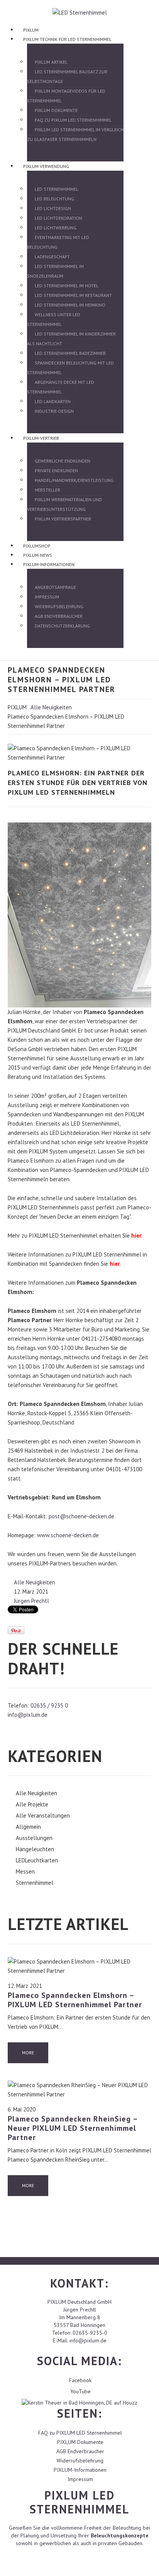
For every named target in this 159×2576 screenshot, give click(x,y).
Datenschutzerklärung (62, 626)
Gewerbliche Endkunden (63, 461)
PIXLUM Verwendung (46, 166)
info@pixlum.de (28, 1715)
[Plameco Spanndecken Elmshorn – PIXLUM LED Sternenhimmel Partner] (79, 1966)
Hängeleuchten (35, 1849)
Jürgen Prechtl (31, 1601)
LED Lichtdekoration (58, 218)
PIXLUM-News (38, 555)
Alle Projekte (32, 1804)
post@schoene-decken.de (81, 1516)
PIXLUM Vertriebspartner (63, 519)
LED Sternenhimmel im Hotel (67, 286)
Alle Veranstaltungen (43, 1815)
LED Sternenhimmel (57, 189)
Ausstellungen (34, 1838)
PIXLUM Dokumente (56, 110)
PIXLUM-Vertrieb (41, 438)
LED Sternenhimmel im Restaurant (73, 295)
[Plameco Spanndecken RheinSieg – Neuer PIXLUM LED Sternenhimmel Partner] (79, 2089)
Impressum (47, 597)
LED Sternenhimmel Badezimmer (70, 353)
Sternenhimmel (35, 1883)
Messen (25, 1871)
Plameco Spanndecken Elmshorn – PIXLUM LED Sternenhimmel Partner (75, 2000)
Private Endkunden (56, 471)
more (28, 2053)
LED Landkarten (53, 401)
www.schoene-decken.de (68, 1535)
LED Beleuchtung (54, 199)
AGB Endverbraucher (59, 616)
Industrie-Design (54, 411)
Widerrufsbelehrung (59, 606)
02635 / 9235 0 (49, 1705)
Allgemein (28, 1827)
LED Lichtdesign (53, 208)
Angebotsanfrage (55, 587)
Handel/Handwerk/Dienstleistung (74, 480)
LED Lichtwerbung (56, 228)
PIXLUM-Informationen (49, 564)
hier (136, 1235)
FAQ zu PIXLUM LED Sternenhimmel (73, 120)
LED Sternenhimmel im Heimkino (70, 305)
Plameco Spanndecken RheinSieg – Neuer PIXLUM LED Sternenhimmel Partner (73, 2128)
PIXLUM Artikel (51, 62)
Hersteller (47, 490)
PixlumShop (37, 546)
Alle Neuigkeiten (51, 707)
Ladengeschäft (52, 257)
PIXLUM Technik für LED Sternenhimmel (67, 39)
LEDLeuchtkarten (37, 1860)
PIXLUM (31, 30)
